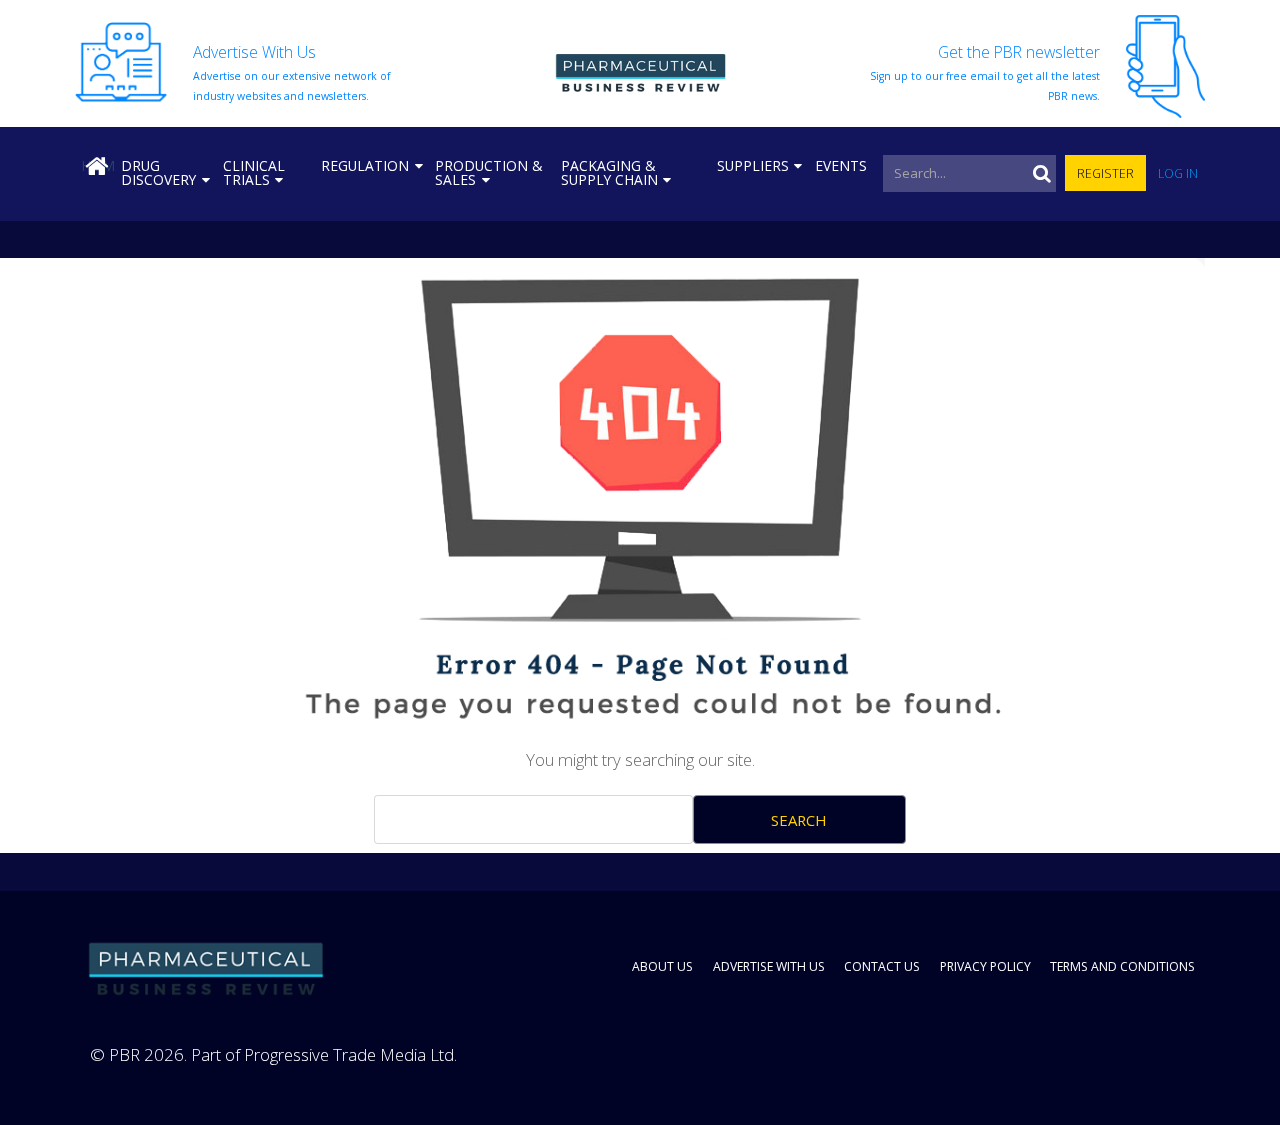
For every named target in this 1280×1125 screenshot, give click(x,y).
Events (841, 165)
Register (1105, 173)
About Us (662, 966)
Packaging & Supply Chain (609, 172)
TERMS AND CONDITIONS (1122, 966)
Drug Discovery (158, 172)
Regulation (365, 165)
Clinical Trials (254, 172)
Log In (1178, 173)
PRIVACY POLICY (985, 966)
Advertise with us (769, 966)
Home (98, 165)
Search (799, 820)
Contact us (882, 966)
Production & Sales (488, 172)
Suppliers (753, 165)
